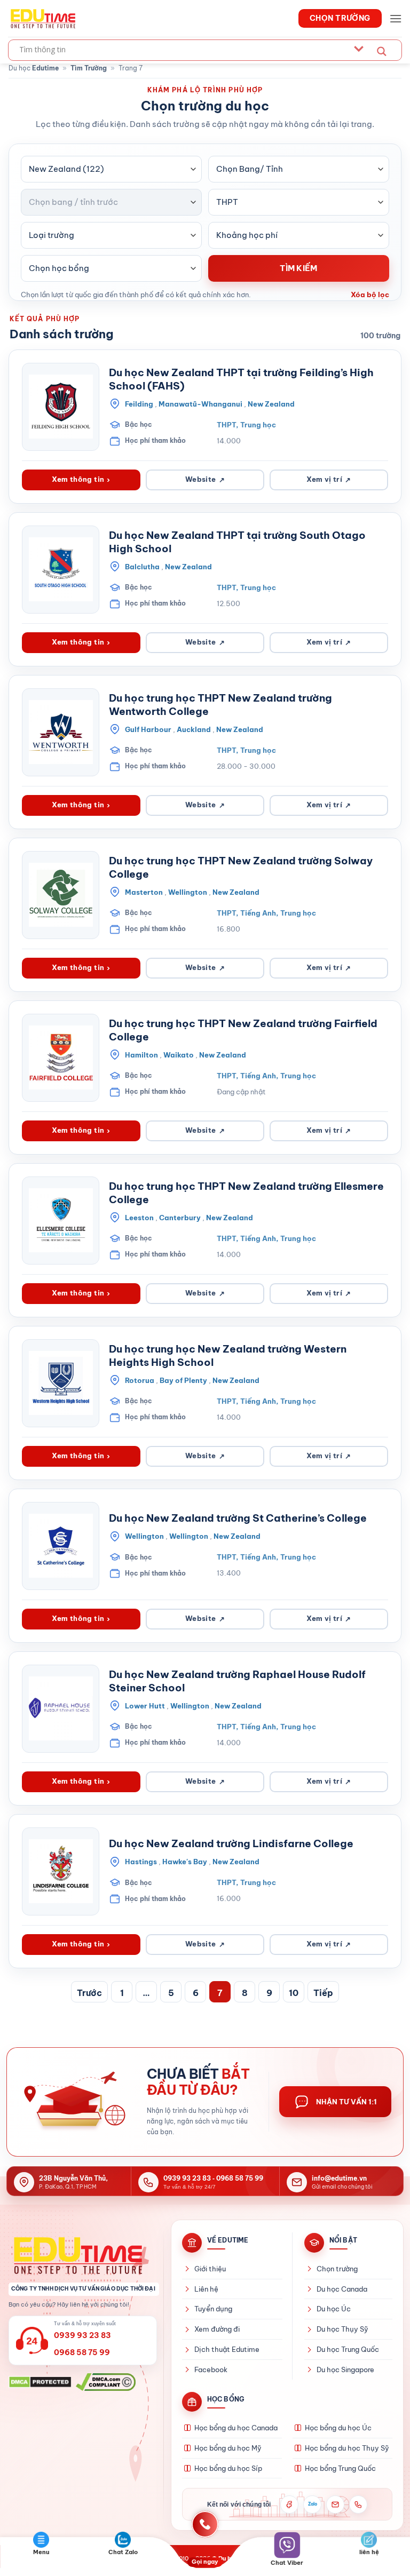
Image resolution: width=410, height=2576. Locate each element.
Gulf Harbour (148, 729)
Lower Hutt (145, 1706)
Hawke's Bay (185, 1862)
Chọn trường (337, 2269)
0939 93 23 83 (187, 2178)
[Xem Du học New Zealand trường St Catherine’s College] (61, 1546)
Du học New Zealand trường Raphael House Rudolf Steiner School (237, 1681)
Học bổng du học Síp (228, 2468)
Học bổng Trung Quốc (340, 2468)
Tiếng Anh (258, 913)
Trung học (258, 425)
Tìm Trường (89, 68)
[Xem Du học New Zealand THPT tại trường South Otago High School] (61, 570)
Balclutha (142, 567)
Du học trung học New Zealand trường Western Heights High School (228, 1355)
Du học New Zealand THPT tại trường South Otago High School (237, 542)
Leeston (139, 1218)
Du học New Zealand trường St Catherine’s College (238, 1518)
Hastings (141, 1862)
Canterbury (180, 1218)
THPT (226, 425)
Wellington (188, 892)
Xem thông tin (81, 479)
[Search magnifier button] (382, 51)
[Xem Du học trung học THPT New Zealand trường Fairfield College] (61, 1058)
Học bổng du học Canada (236, 2428)
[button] (396, 18)
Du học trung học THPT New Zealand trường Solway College (241, 867)
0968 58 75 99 (240, 2178)
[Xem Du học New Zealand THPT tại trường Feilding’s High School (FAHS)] (61, 407)
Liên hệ (206, 2289)
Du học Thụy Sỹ (342, 2329)
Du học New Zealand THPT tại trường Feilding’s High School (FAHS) (241, 379)
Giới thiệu (210, 2269)
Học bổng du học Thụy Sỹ (347, 2448)
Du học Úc (334, 2309)
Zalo (313, 2504)
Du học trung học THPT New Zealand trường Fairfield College (243, 1030)
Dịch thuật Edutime (227, 2349)
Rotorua (140, 1380)
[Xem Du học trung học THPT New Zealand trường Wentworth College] (61, 732)
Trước (89, 1993)
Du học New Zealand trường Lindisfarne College (231, 1843)
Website (205, 479)
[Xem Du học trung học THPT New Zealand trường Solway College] (61, 895)
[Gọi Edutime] (358, 2505)
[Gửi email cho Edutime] (335, 2505)
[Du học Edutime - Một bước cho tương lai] (42, 18)
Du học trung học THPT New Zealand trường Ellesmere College (246, 1193)
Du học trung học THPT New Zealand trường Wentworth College (220, 705)
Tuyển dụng (213, 2309)
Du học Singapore (345, 2370)
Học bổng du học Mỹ (228, 2448)
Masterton (144, 892)
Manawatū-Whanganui (200, 404)
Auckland (194, 729)
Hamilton (141, 1055)
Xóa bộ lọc (370, 295)
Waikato (179, 1055)
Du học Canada (342, 2289)
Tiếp (323, 1993)
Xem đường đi (217, 2329)
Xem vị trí (329, 479)
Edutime (45, 68)
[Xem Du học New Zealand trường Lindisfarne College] (61, 1871)
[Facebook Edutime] (289, 2505)
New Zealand (271, 404)
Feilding (139, 404)
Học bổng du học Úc (338, 2428)
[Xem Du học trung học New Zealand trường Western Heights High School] (61, 1383)
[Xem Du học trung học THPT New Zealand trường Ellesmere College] (61, 1221)
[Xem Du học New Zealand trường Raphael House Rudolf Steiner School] (61, 1709)
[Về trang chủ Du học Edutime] (84, 2255)
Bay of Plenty (183, 1380)
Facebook (211, 2370)
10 (294, 1993)
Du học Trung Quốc (348, 2349)
